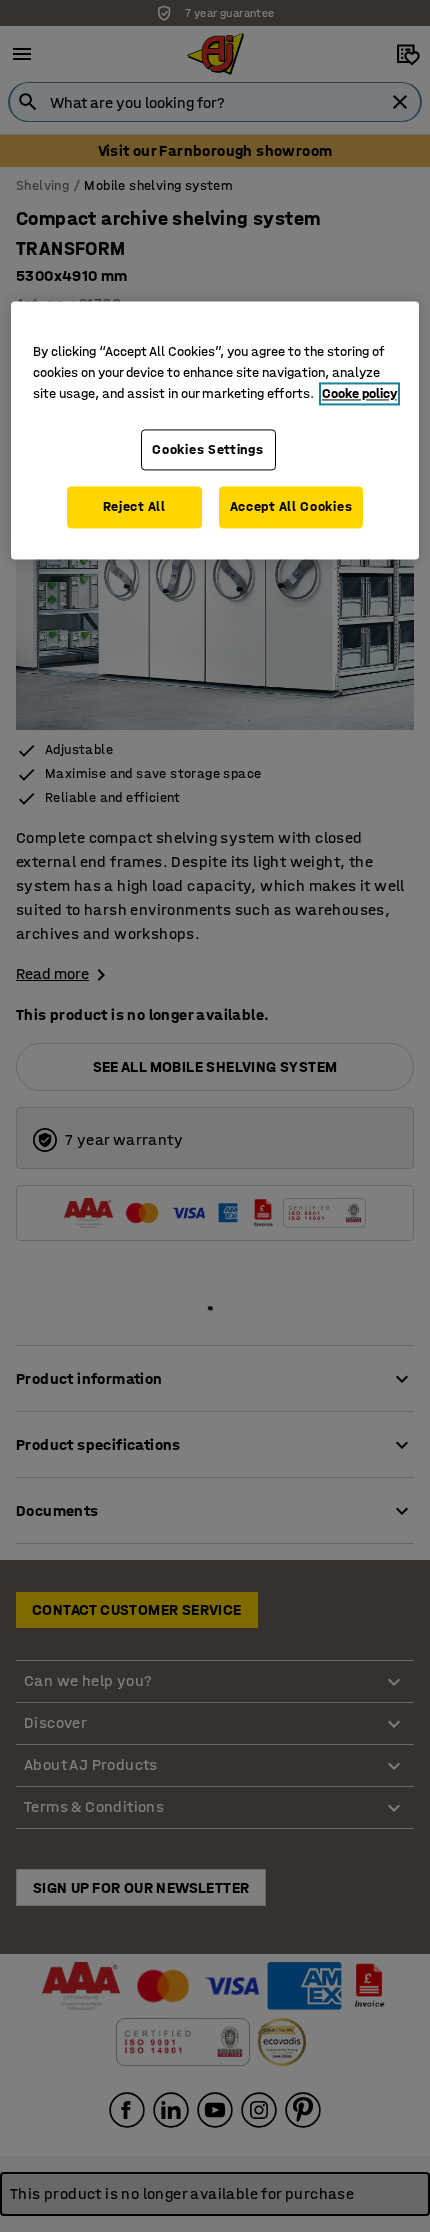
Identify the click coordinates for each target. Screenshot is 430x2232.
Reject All (134, 507)
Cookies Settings (207, 449)
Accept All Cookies (291, 507)
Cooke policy (359, 393)
